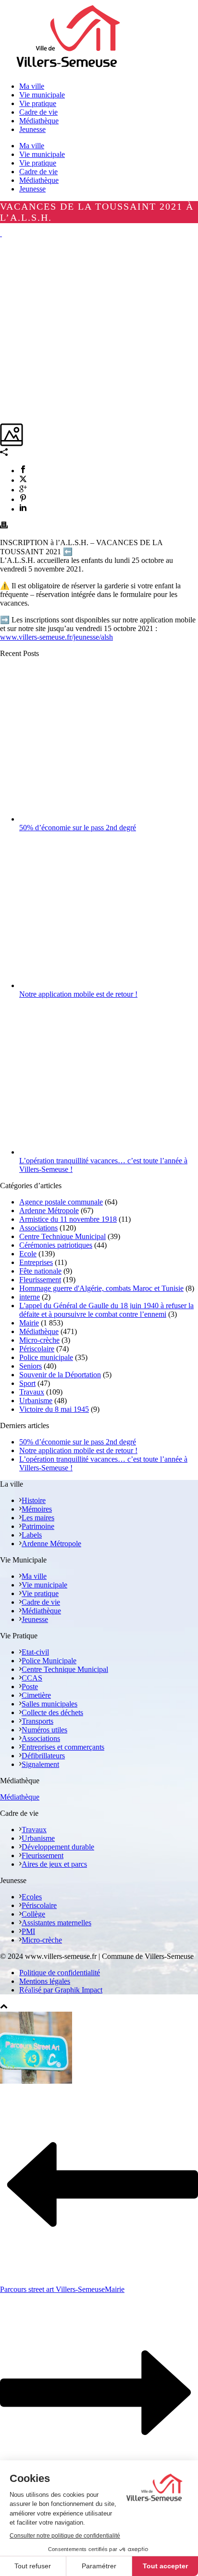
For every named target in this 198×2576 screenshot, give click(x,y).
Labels (32, 1535)
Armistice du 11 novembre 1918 (68, 1219)
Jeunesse (32, 189)
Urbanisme (36, 1401)
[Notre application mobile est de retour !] (107, 985)
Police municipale (46, 1357)
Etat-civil (35, 1652)
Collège (33, 1914)
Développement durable (58, 1847)
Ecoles (32, 1897)
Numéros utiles (44, 1730)
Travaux (32, 1392)
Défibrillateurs (43, 1756)
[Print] (4, 526)
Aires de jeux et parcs (54, 1864)
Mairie (29, 1323)
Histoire (34, 1500)
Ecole (28, 1254)
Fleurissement (40, 1280)
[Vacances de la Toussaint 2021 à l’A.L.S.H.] (1, 233)
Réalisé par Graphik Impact (61, 1990)
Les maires (38, 1518)
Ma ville (32, 146)
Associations (38, 1228)
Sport (27, 1383)
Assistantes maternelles (56, 1923)
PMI (28, 1931)
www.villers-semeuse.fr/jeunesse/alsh (56, 637)
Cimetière (36, 1695)
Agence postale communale (61, 1202)
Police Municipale (49, 1661)
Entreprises (36, 1262)
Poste (30, 1687)
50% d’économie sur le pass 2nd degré (78, 828)
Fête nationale (40, 1271)
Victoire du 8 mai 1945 (54, 1409)
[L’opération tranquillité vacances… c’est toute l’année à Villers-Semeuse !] (107, 1152)
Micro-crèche (39, 1340)
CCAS (32, 1678)
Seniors (31, 1366)
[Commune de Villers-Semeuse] (68, 70)
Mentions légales (45, 1981)
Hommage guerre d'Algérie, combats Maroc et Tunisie (101, 1288)
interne (30, 1297)
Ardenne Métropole (49, 1210)
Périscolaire (37, 1349)
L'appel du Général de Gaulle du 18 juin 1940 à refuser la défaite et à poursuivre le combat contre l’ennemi (106, 1310)
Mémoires (37, 1509)
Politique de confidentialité (60, 1973)
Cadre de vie (38, 172)
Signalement (40, 1764)
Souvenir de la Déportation (60, 1375)
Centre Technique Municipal (62, 1236)
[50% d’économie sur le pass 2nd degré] (107, 819)
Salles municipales (49, 1704)
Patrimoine (38, 1526)
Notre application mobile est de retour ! (78, 994)
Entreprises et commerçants (63, 1747)
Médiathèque (39, 180)
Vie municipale (42, 154)
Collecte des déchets (52, 1712)
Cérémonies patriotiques (56, 1245)
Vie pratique (38, 163)
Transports (37, 1721)
